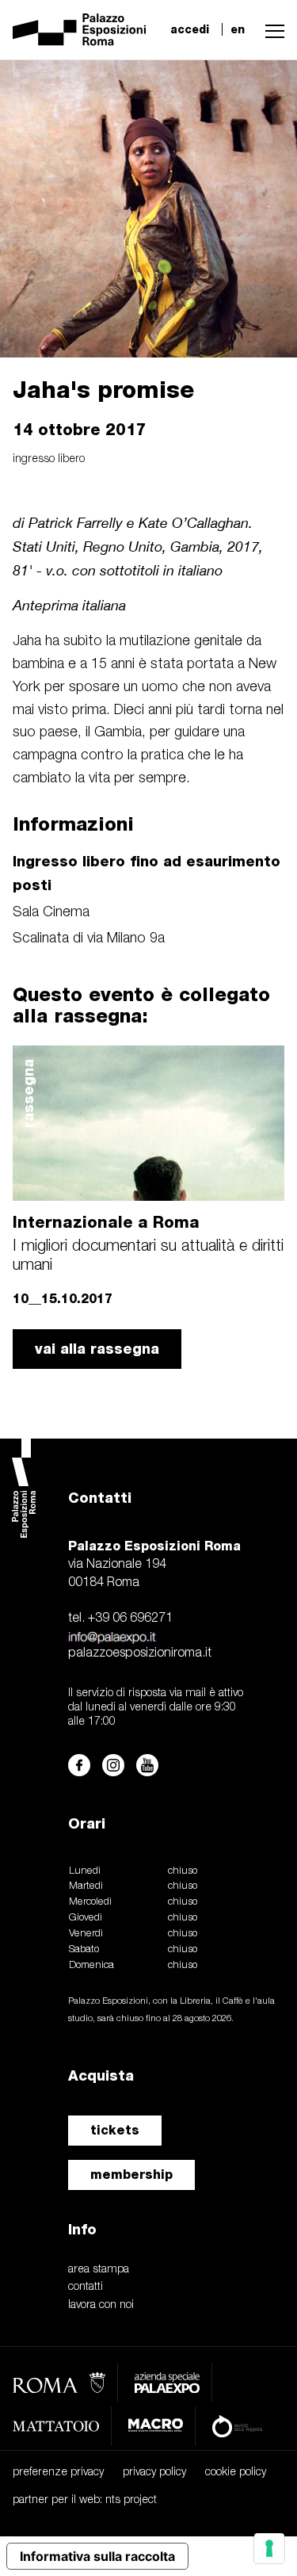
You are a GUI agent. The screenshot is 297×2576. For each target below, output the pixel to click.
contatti (86, 2287)
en (238, 29)
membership (131, 2175)
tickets (115, 2130)
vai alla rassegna (97, 1349)
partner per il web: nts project (85, 2500)
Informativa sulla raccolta (97, 2556)
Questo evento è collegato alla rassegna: (141, 1005)
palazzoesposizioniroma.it (140, 1653)
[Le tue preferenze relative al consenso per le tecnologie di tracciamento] (269, 2548)
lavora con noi (101, 2305)
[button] (271, 29)
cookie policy (236, 2473)
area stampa (99, 2270)
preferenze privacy (58, 2473)
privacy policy (154, 2473)
